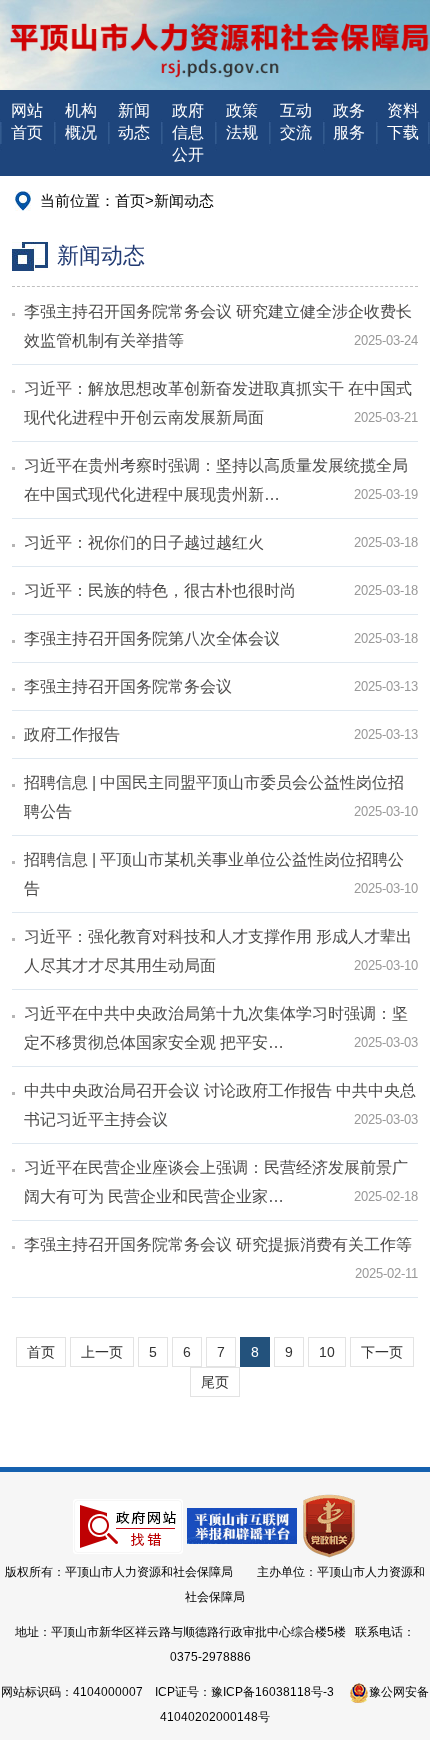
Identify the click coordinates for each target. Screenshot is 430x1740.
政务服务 (349, 121)
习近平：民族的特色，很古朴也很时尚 (160, 590)
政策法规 (242, 121)
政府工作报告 (72, 734)
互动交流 (296, 121)
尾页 (215, 1382)
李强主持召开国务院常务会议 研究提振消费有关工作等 (218, 1244)
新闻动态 (134, 121)
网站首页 (27, 121)
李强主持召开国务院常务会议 (128, 686)
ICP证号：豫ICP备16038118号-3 (244, 1692)
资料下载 (403, 121)
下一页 (382, 1352)
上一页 (102, 1352)
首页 (130, 200)
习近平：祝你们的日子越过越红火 (144, 542)
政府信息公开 (188, 132)
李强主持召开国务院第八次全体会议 (152, 638)
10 (327, 1352)
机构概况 (81, 121)
